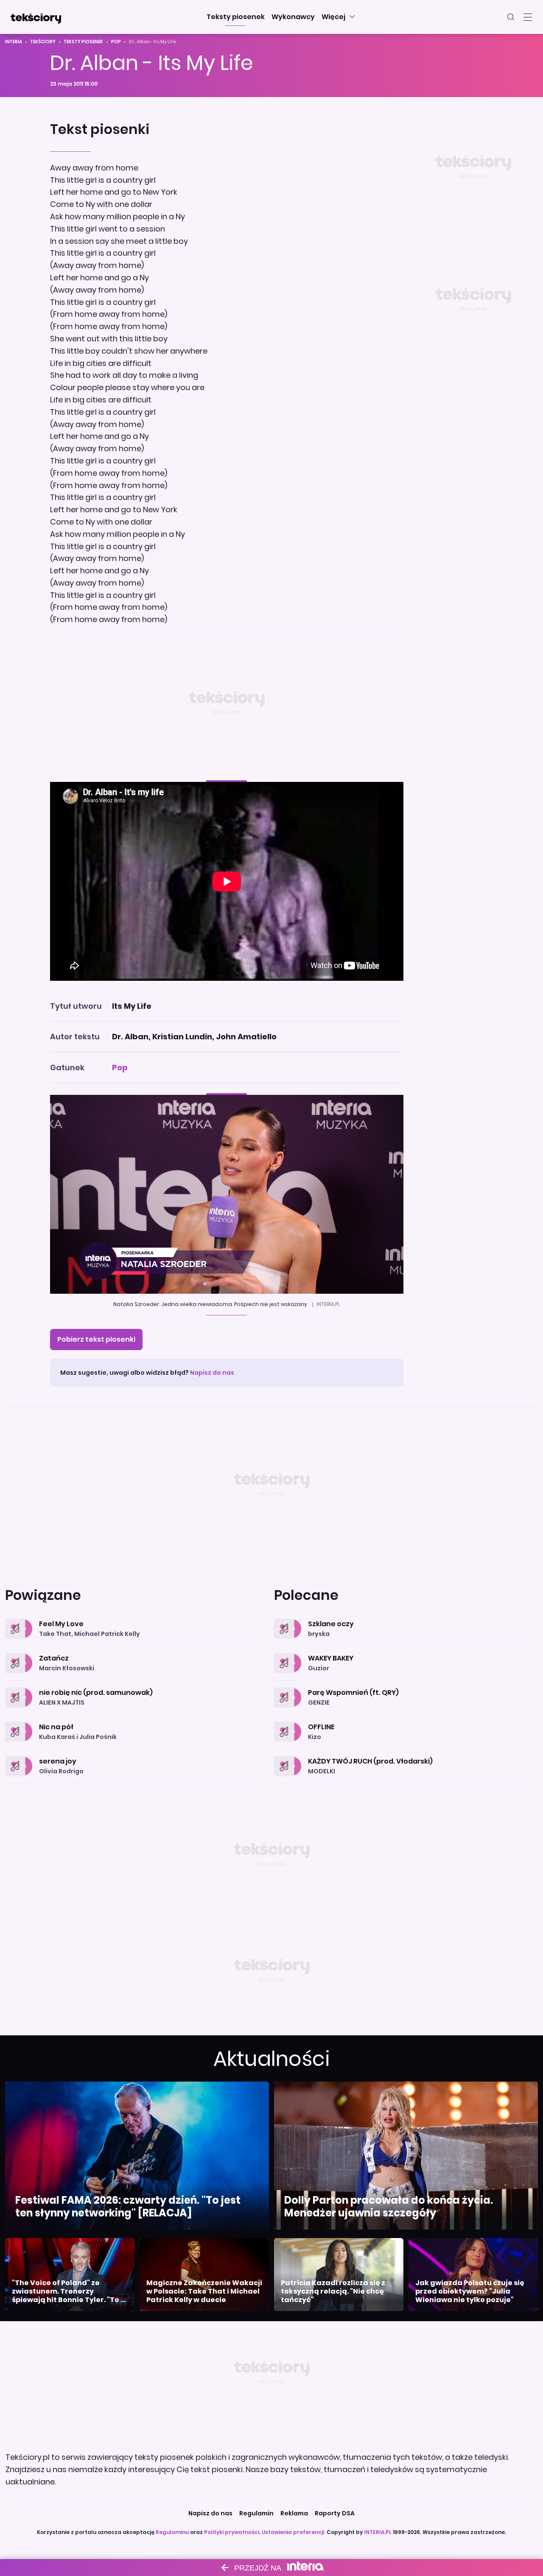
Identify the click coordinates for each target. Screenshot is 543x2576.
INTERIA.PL (378, 2532)
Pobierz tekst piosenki (96, 1339)
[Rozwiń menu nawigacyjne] (528, 17)
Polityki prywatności (232, 2532)
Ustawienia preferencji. (294, 2532)
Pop (116, 42)
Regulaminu (172, 2532)
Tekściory (43, 42)
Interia (14, 42)
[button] (236, 17)
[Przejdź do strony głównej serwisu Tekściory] (36, 17)
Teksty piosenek (83, 42)
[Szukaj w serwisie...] (511, 17)
